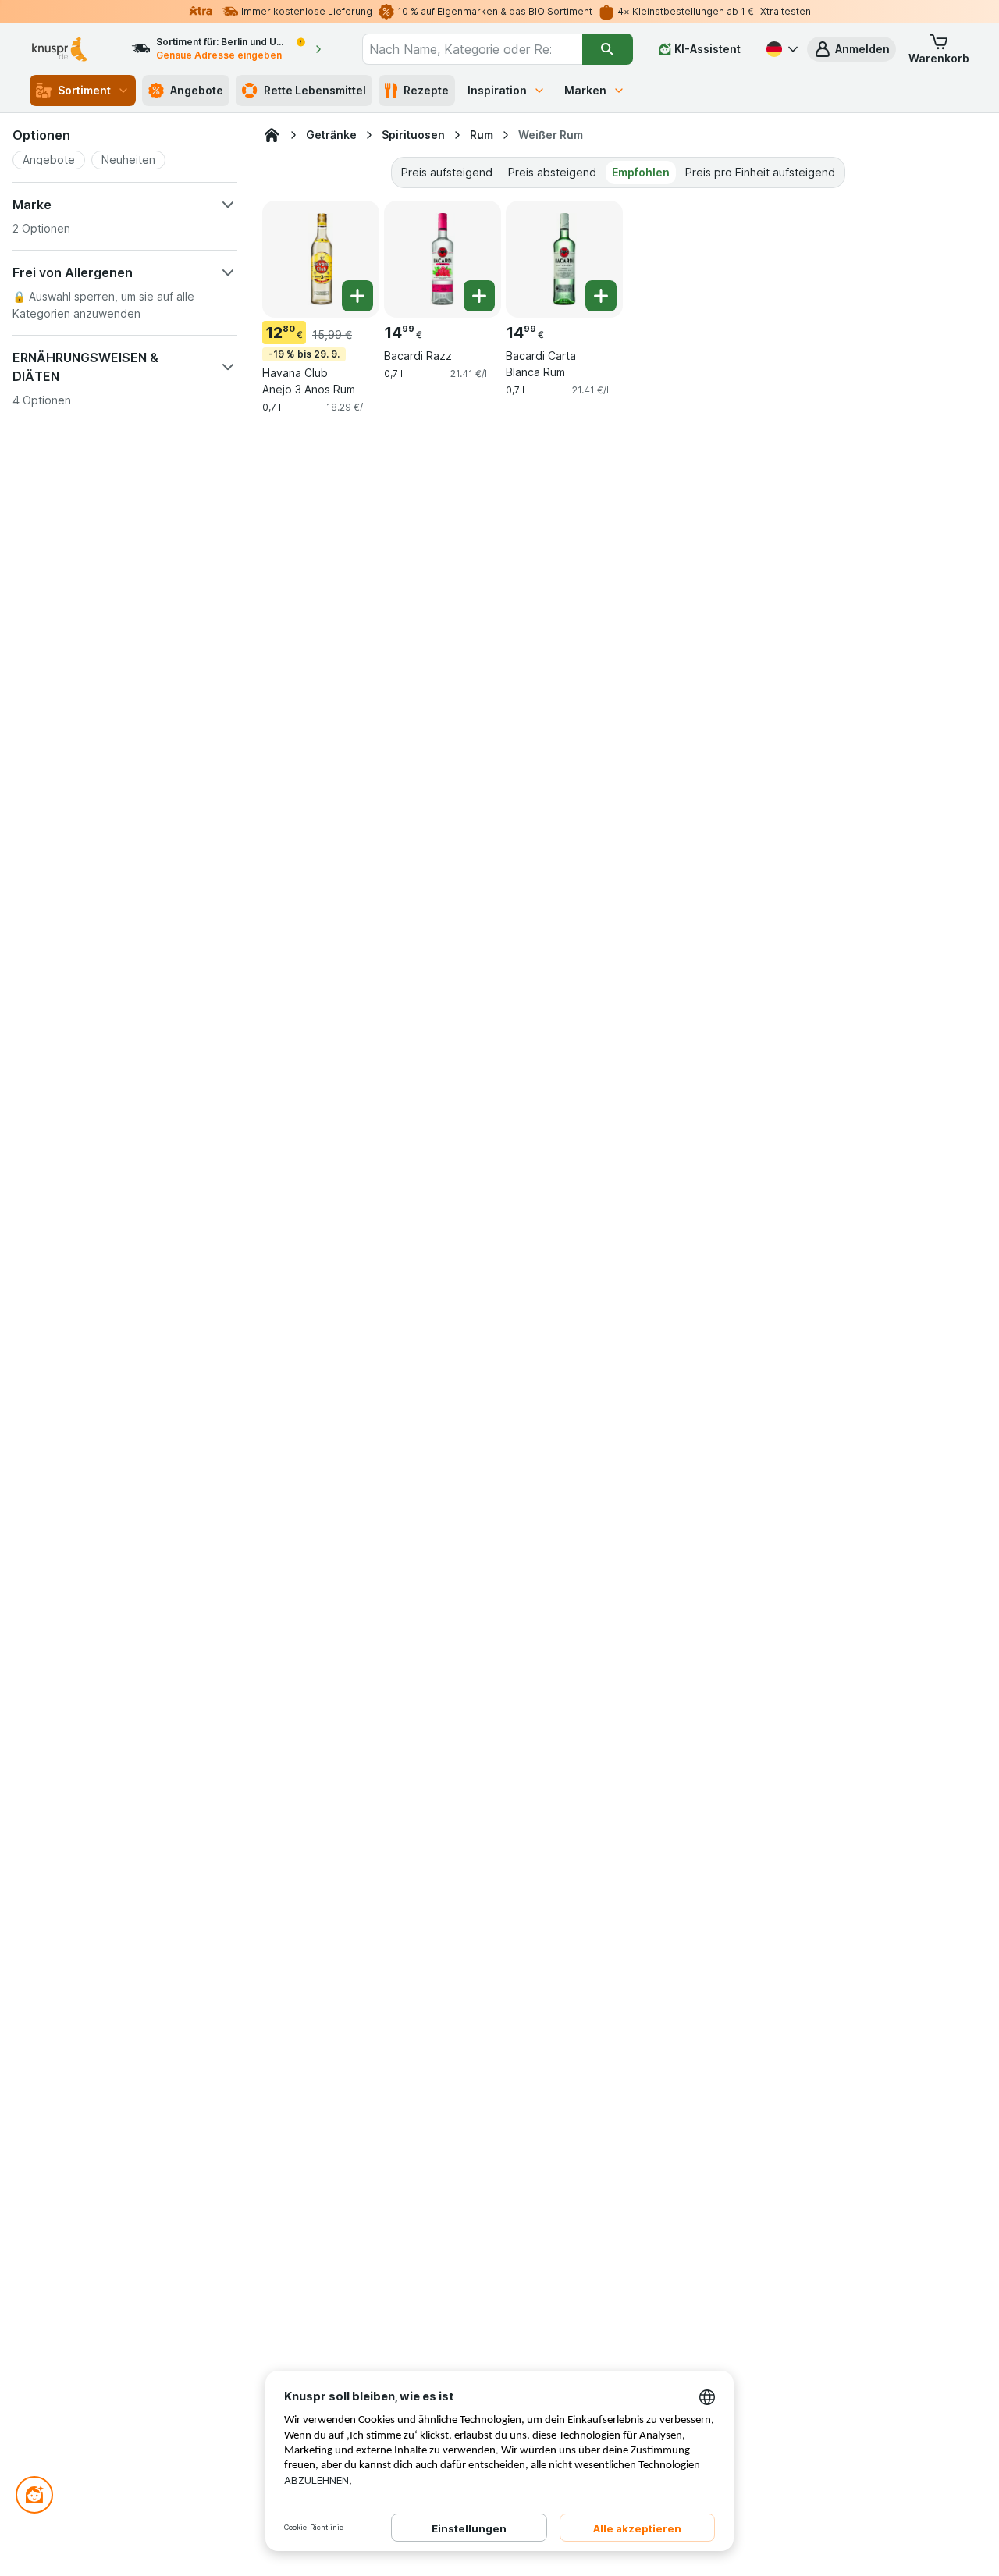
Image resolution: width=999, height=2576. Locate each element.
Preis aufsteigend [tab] (447, 172)
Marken (585, 90)
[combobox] (472, 49)
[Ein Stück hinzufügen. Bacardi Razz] (479, 296)
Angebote (197, 90)
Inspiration (497, 90)
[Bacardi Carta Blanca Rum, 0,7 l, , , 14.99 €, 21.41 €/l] (564, 259)
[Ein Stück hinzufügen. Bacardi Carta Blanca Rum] (601, 296)
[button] (851, 49)
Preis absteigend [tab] (552, 172)
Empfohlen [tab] (641, 172)
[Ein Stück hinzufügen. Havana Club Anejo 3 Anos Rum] (357, 296)
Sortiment (84, 90)
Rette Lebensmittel (315, 90)
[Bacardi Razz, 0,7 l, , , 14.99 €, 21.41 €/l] (443, 259)
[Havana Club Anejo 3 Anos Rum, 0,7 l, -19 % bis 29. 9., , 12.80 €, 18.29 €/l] (321, 259)
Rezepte (426, 90)
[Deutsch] (780, 49)
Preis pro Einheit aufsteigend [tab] (760, 172)
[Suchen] (608, 49)
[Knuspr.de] (272, 135)
